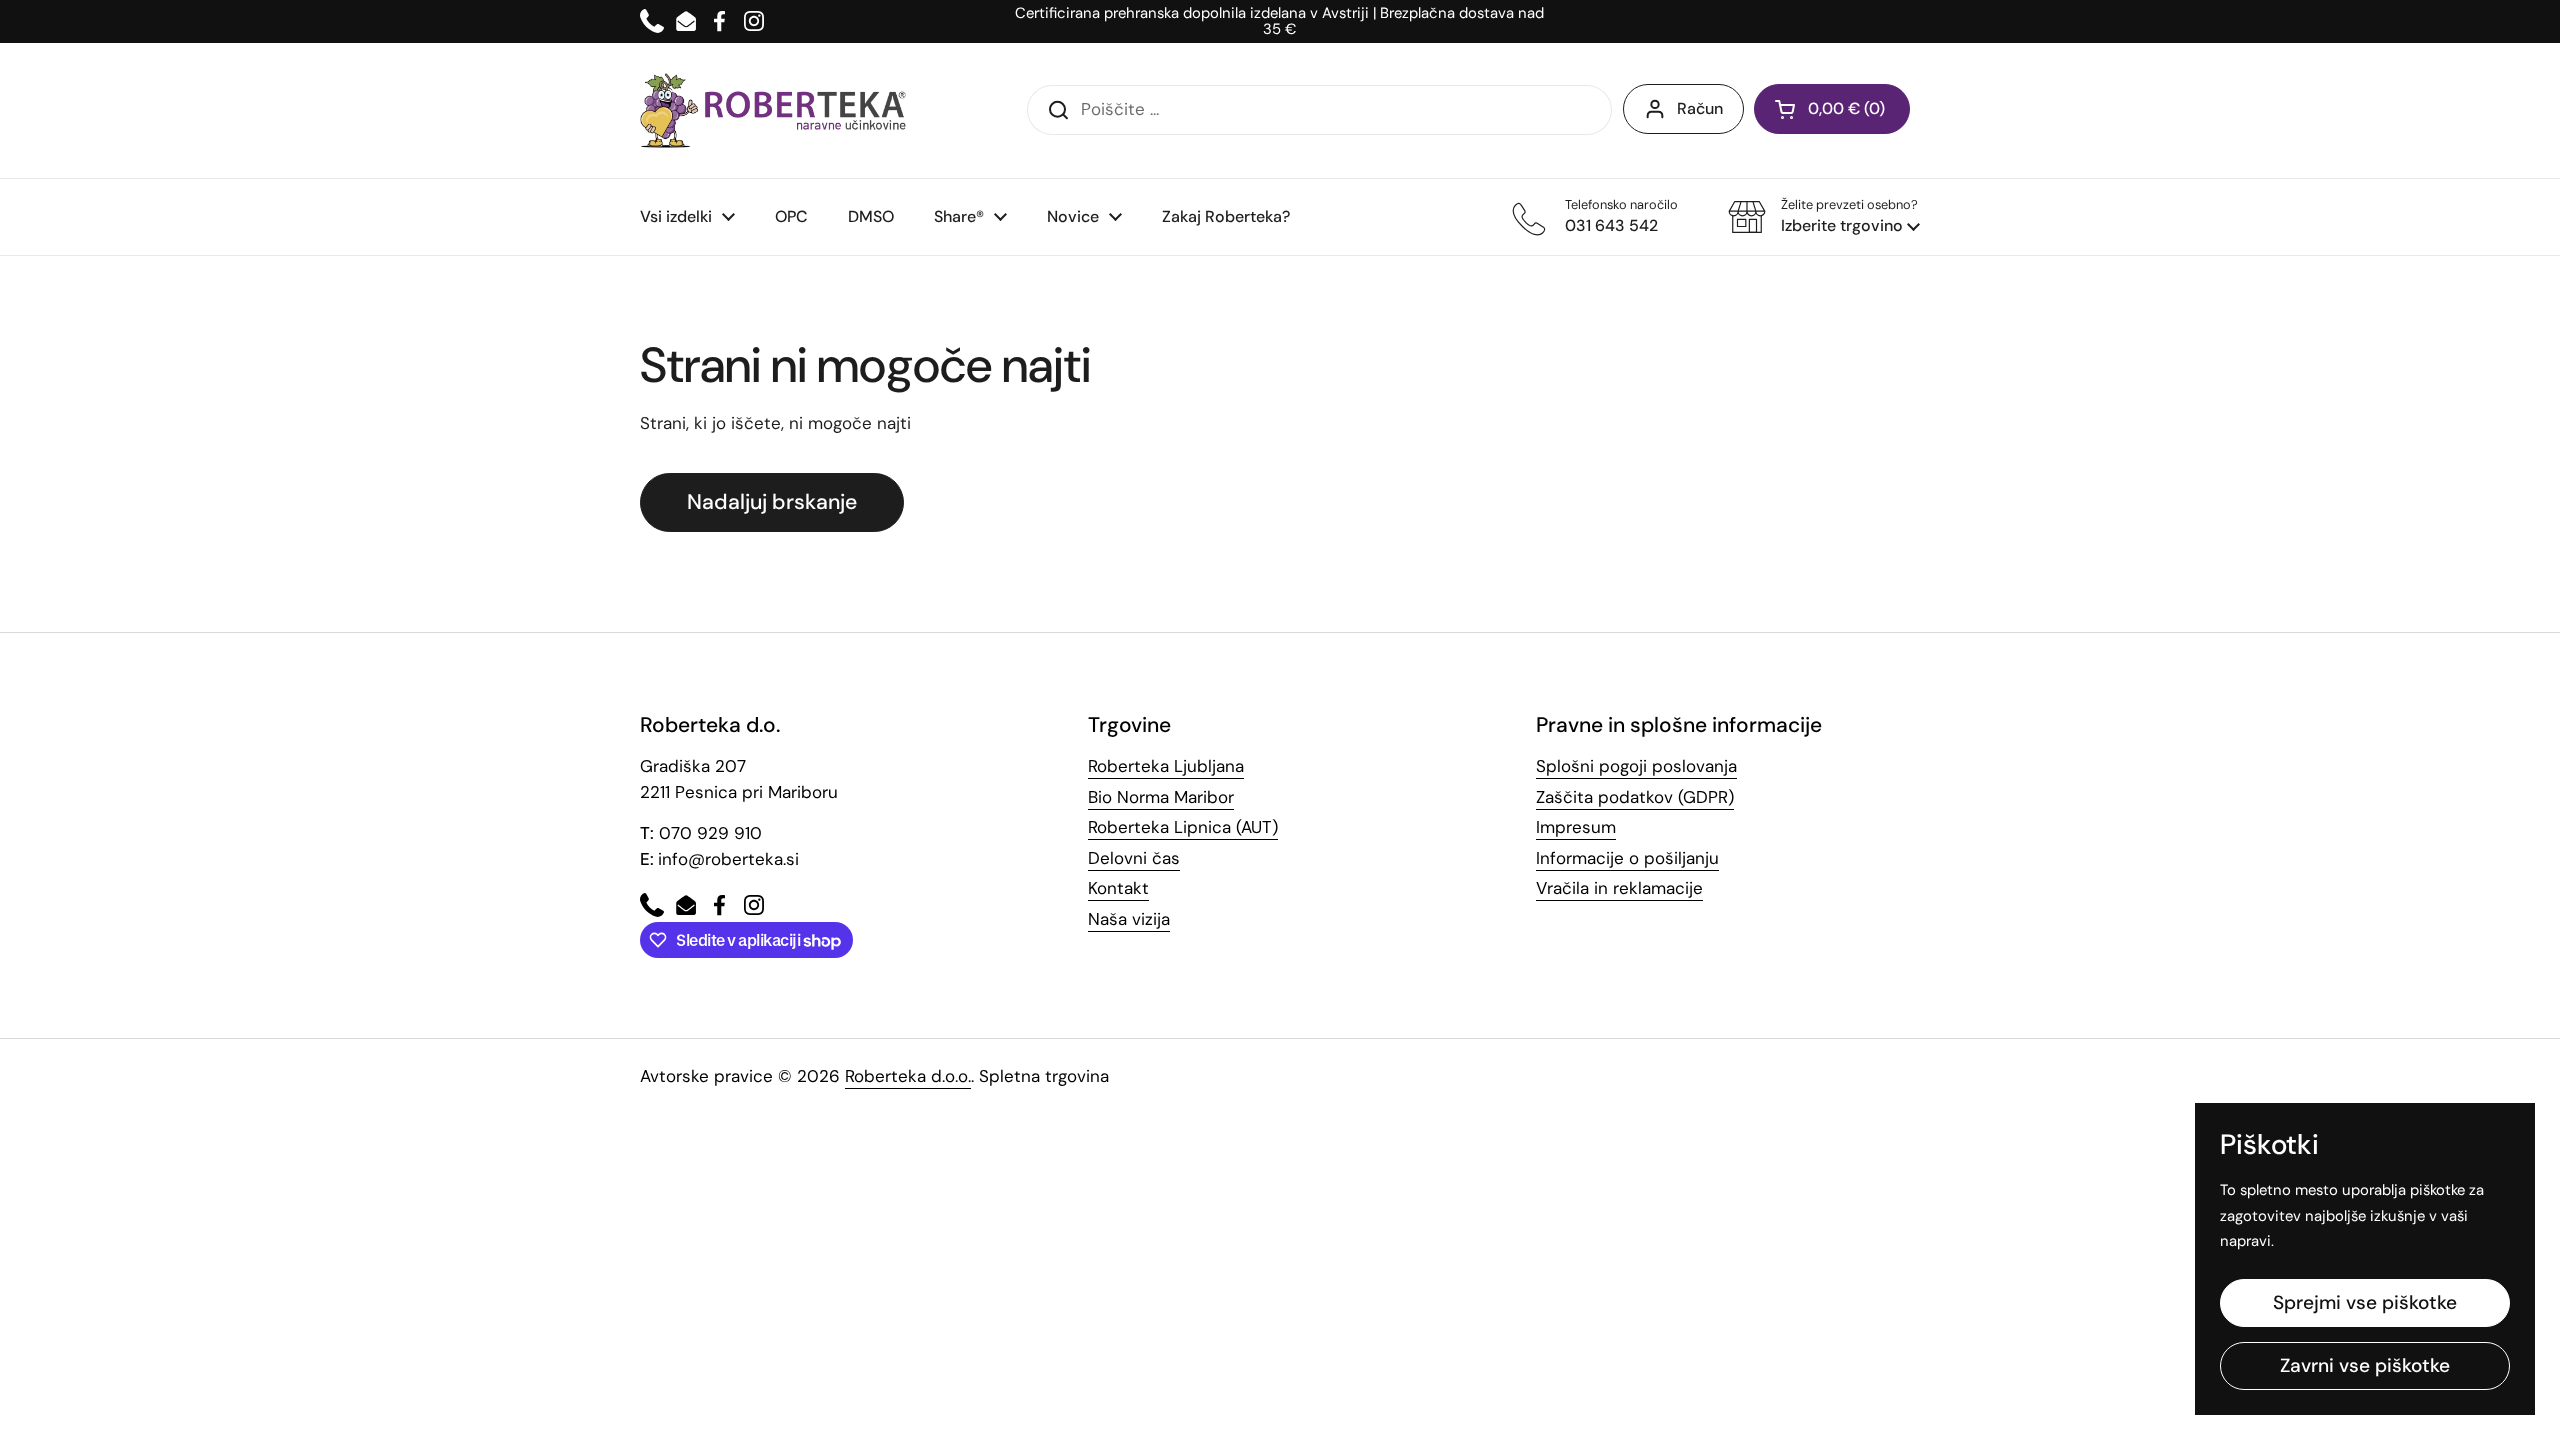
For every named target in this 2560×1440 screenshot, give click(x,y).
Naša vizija (1129, 919)
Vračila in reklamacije (1619, 888)
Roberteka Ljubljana (1166, 766)
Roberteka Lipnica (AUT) (1183, 827)
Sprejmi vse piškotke (2365, 1302)
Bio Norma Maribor (1161, 797)
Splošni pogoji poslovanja (1636, 766)
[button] (1824, 217)
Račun (1700, 108)
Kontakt (1118, 888)
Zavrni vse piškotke (2365, 1365)
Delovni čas (1134, 858)
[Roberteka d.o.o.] (773, 110)
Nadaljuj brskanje (772, 502)
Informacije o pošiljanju (1627, 858)
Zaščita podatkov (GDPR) (1635, 797)
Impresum (1576, 827)
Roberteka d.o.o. (908, 1076)
